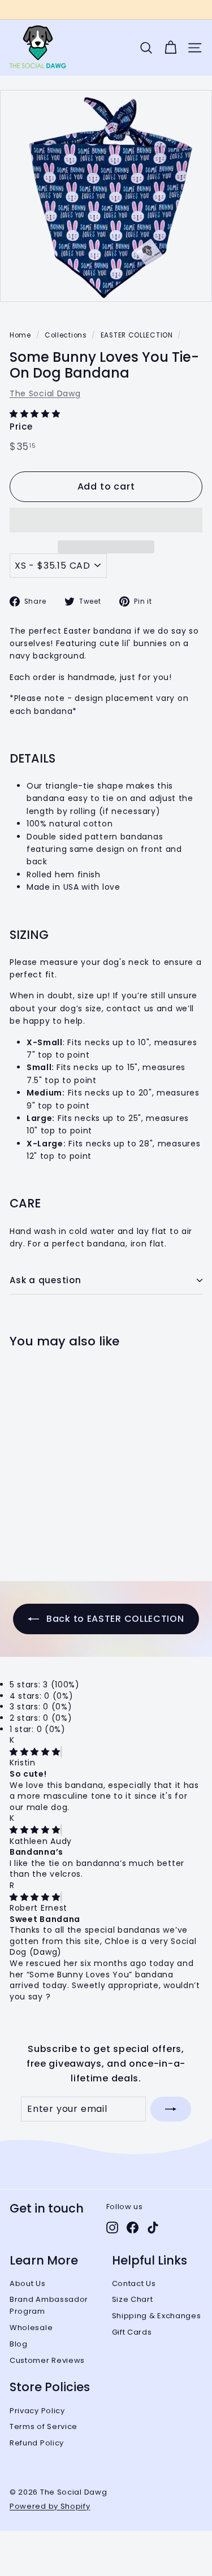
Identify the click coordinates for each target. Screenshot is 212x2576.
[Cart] (170, 48)
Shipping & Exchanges (157, 2316)
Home (20, 335)
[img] (35, 1752)
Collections (66, 335)
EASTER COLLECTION (137, 335)
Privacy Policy (37, 2411)
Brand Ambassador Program (49, 2305)
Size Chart (133, 2299)
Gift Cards (132, 2332)
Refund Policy (37, 2443)
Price (21, 427)
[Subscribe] (171, 2109)
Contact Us (134, 2283)
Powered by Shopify (50, 2506)
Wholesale (31, 2328)
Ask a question (46, 1280)
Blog (19, 2344)
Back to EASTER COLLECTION (114, 1619)
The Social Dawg (45, 393)
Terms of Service (44, 2426)
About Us (28, 2283)
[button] (36, 414)
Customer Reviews (47, 2360)
